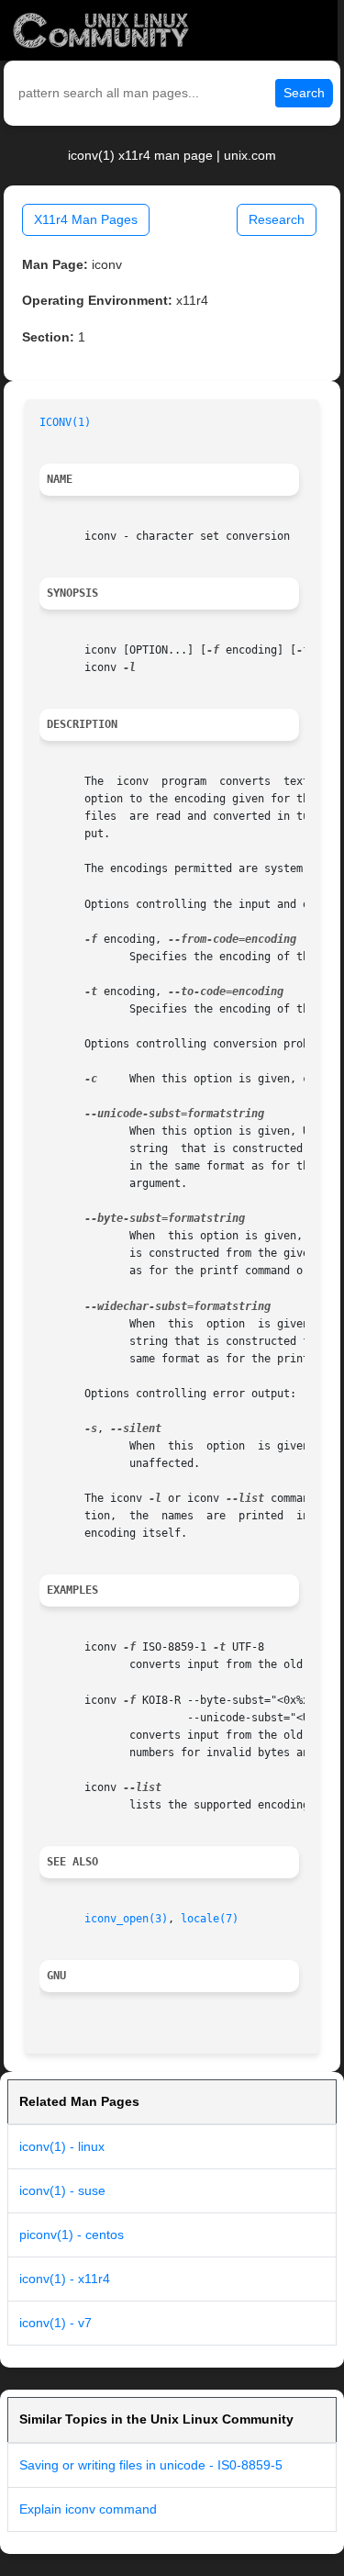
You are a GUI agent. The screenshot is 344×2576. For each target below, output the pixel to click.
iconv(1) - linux (62, 2146)
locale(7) (210, 1919)
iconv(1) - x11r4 (65, 2279)
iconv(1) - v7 (55, 2323)
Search (304, 93)
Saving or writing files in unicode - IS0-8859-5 (151, 2465)
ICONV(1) (65, 422)
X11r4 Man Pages (86, 219)
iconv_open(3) (126, 1919)
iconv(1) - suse (62, 2190)
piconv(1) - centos (72, 2234)
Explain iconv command (88, 2509)
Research (277, 219)
